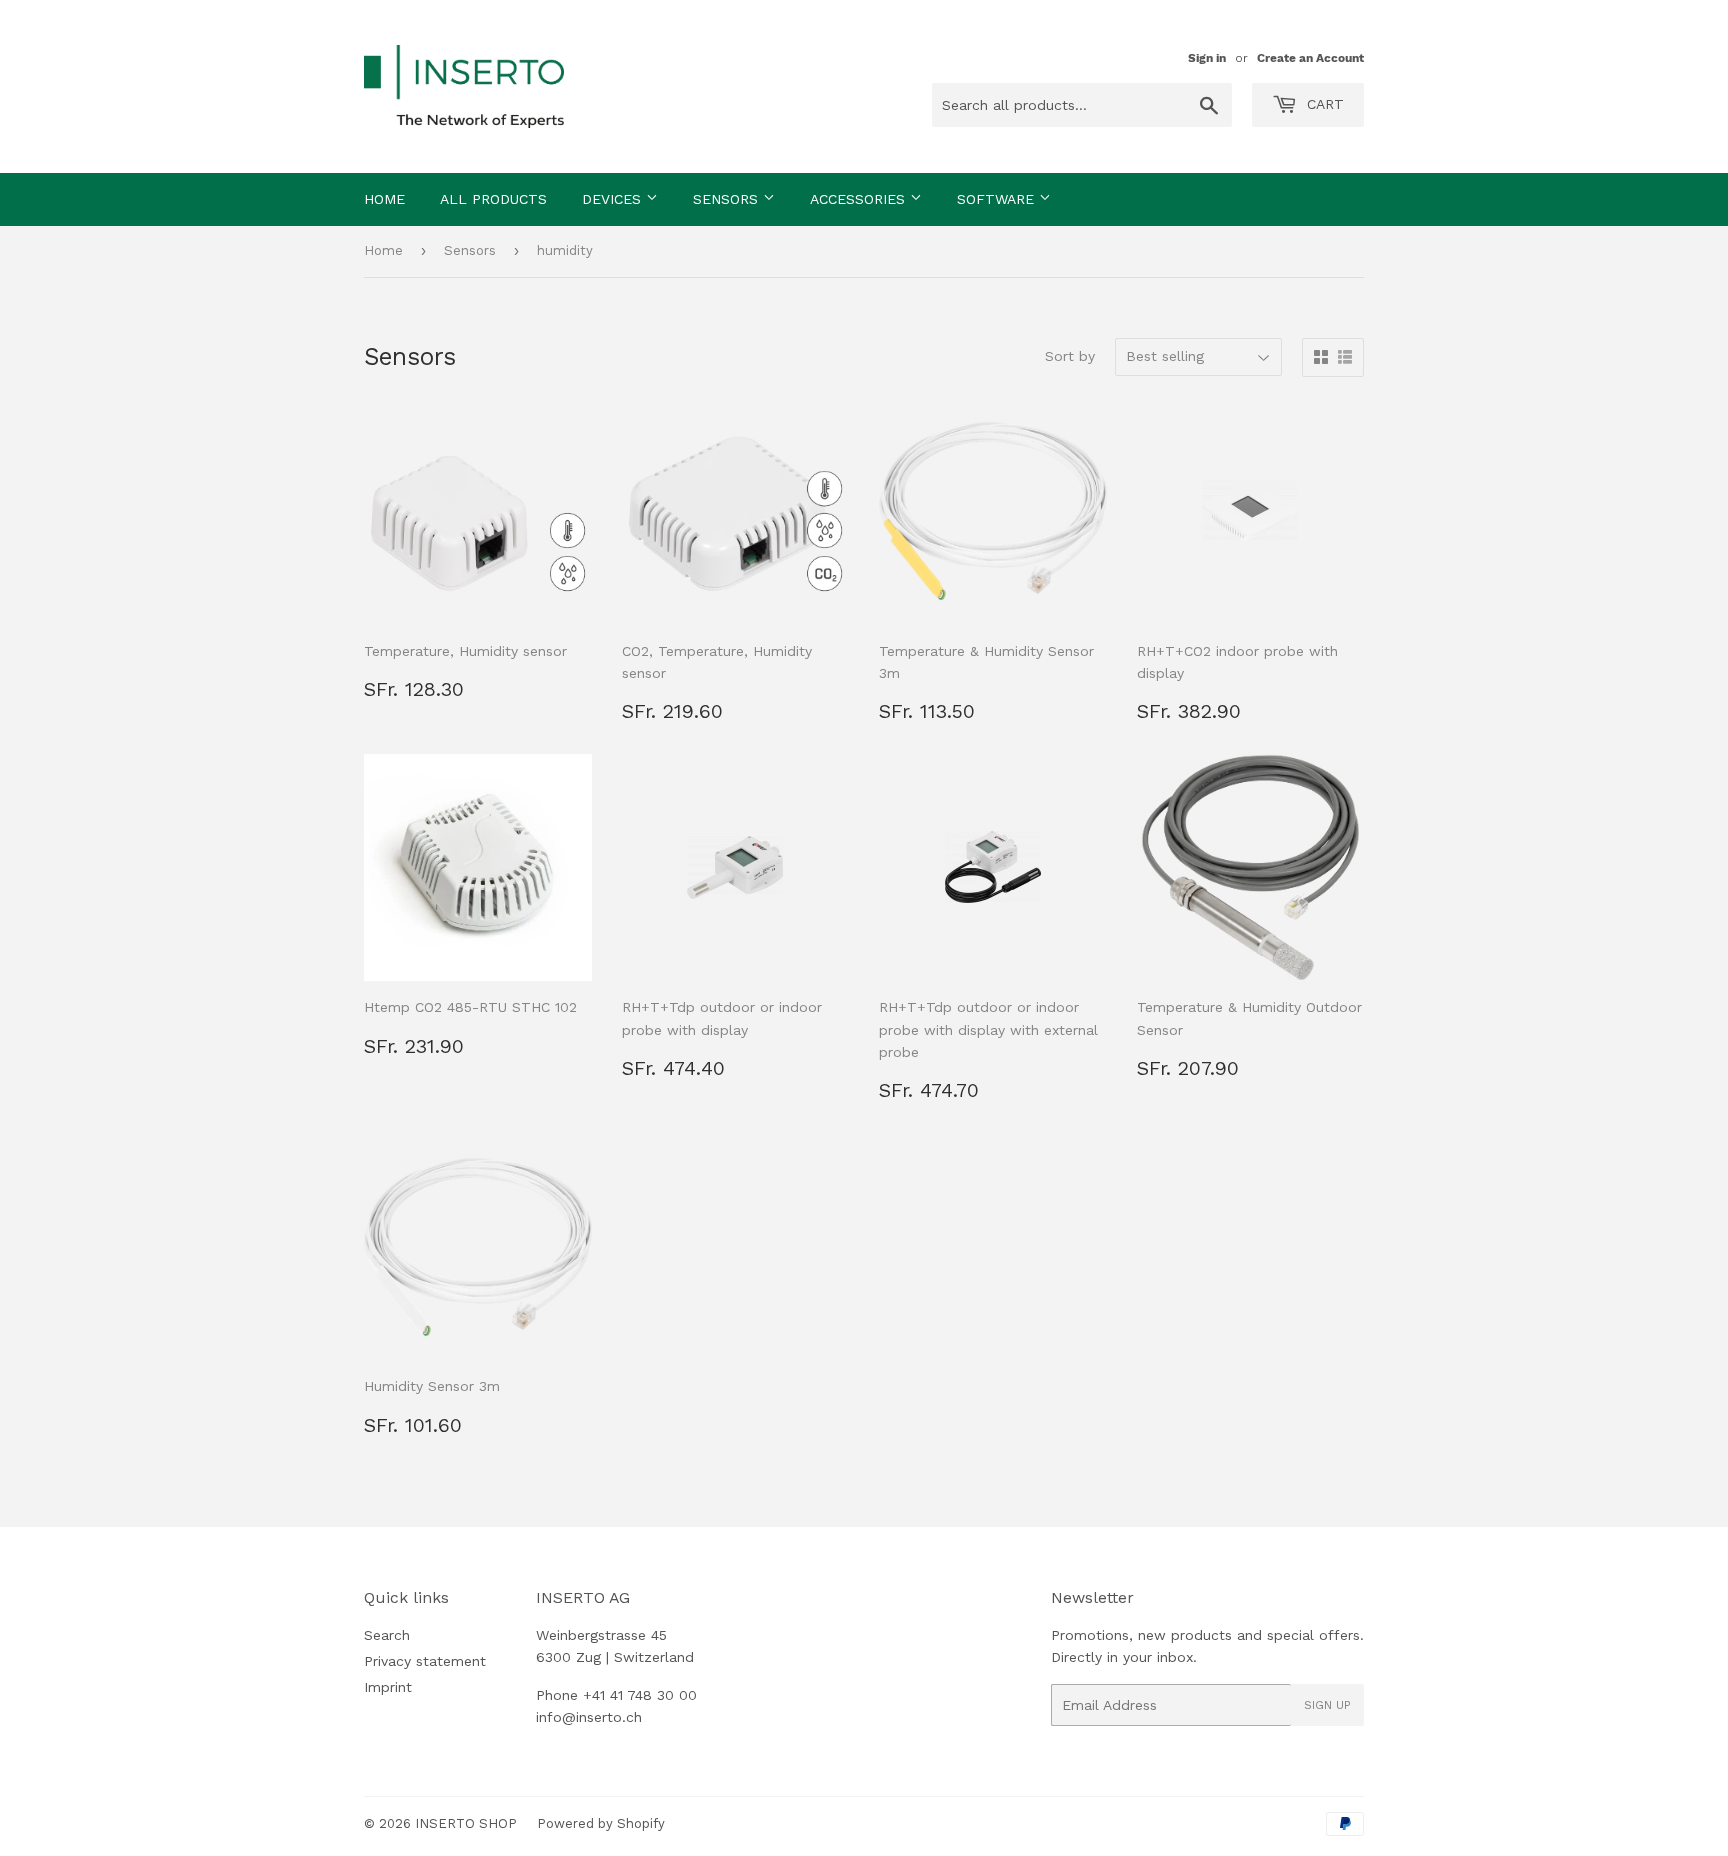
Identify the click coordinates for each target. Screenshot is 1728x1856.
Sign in (1207, 58)
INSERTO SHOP (466, 1823)
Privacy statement (425, 1661)
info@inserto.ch (589, 1717)
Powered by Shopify (601, 1823)
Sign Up (1327, 1705)
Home (384, 199)
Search (387, 1635)
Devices (614, 199)
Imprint (388, 1687)
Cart (1323, 104)
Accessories (860, 199)
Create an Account (1310, 58)
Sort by (1070, 356)
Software (998, 199)
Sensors (728, 199)
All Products (493, 199)
